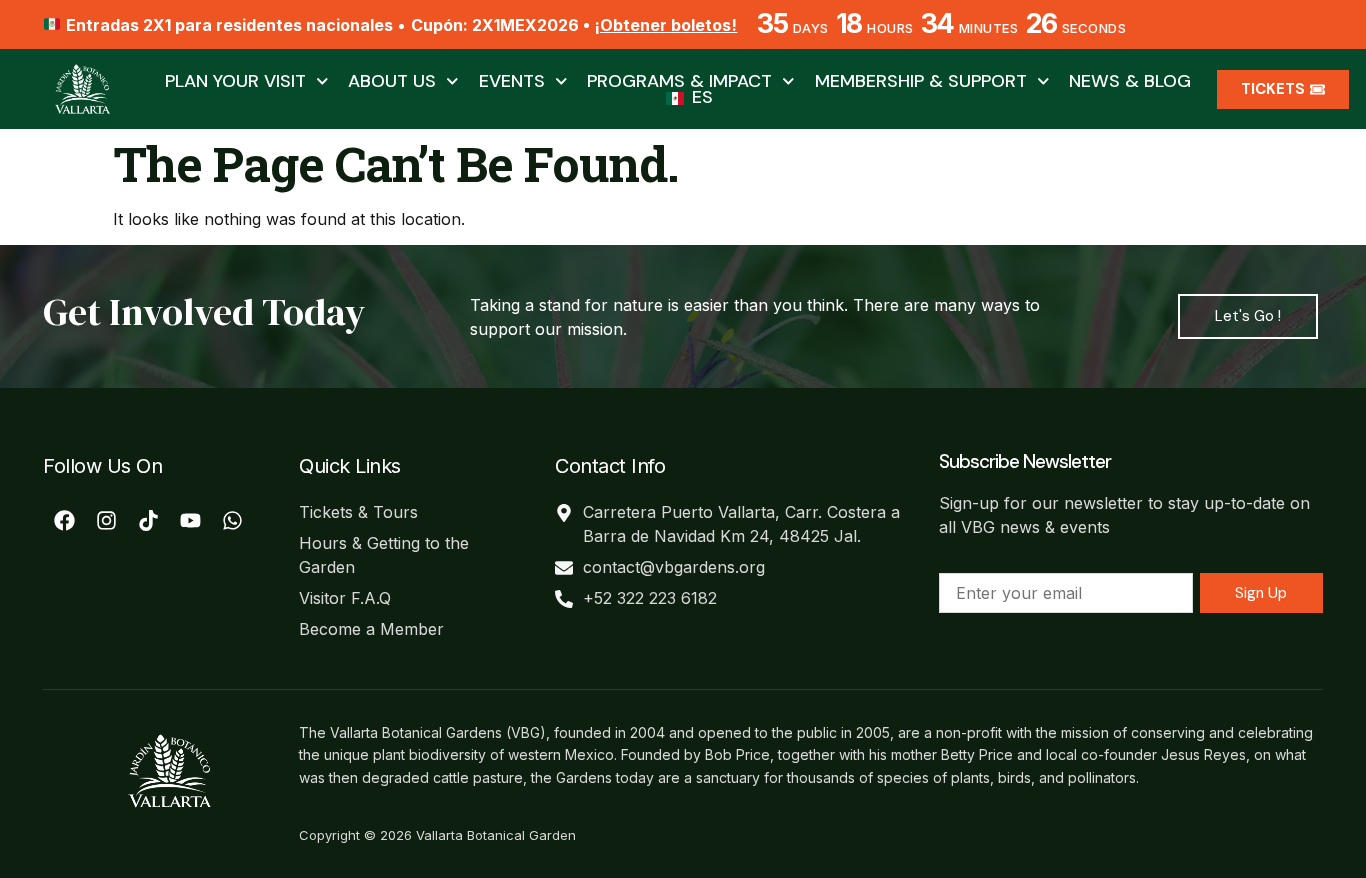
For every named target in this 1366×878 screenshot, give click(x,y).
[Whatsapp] (232, 521)
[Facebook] (64, 521)
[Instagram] (106, 521)
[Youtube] (190, 521)
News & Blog (1130, 81)
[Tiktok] (148, 521)
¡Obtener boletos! (665, 25)
